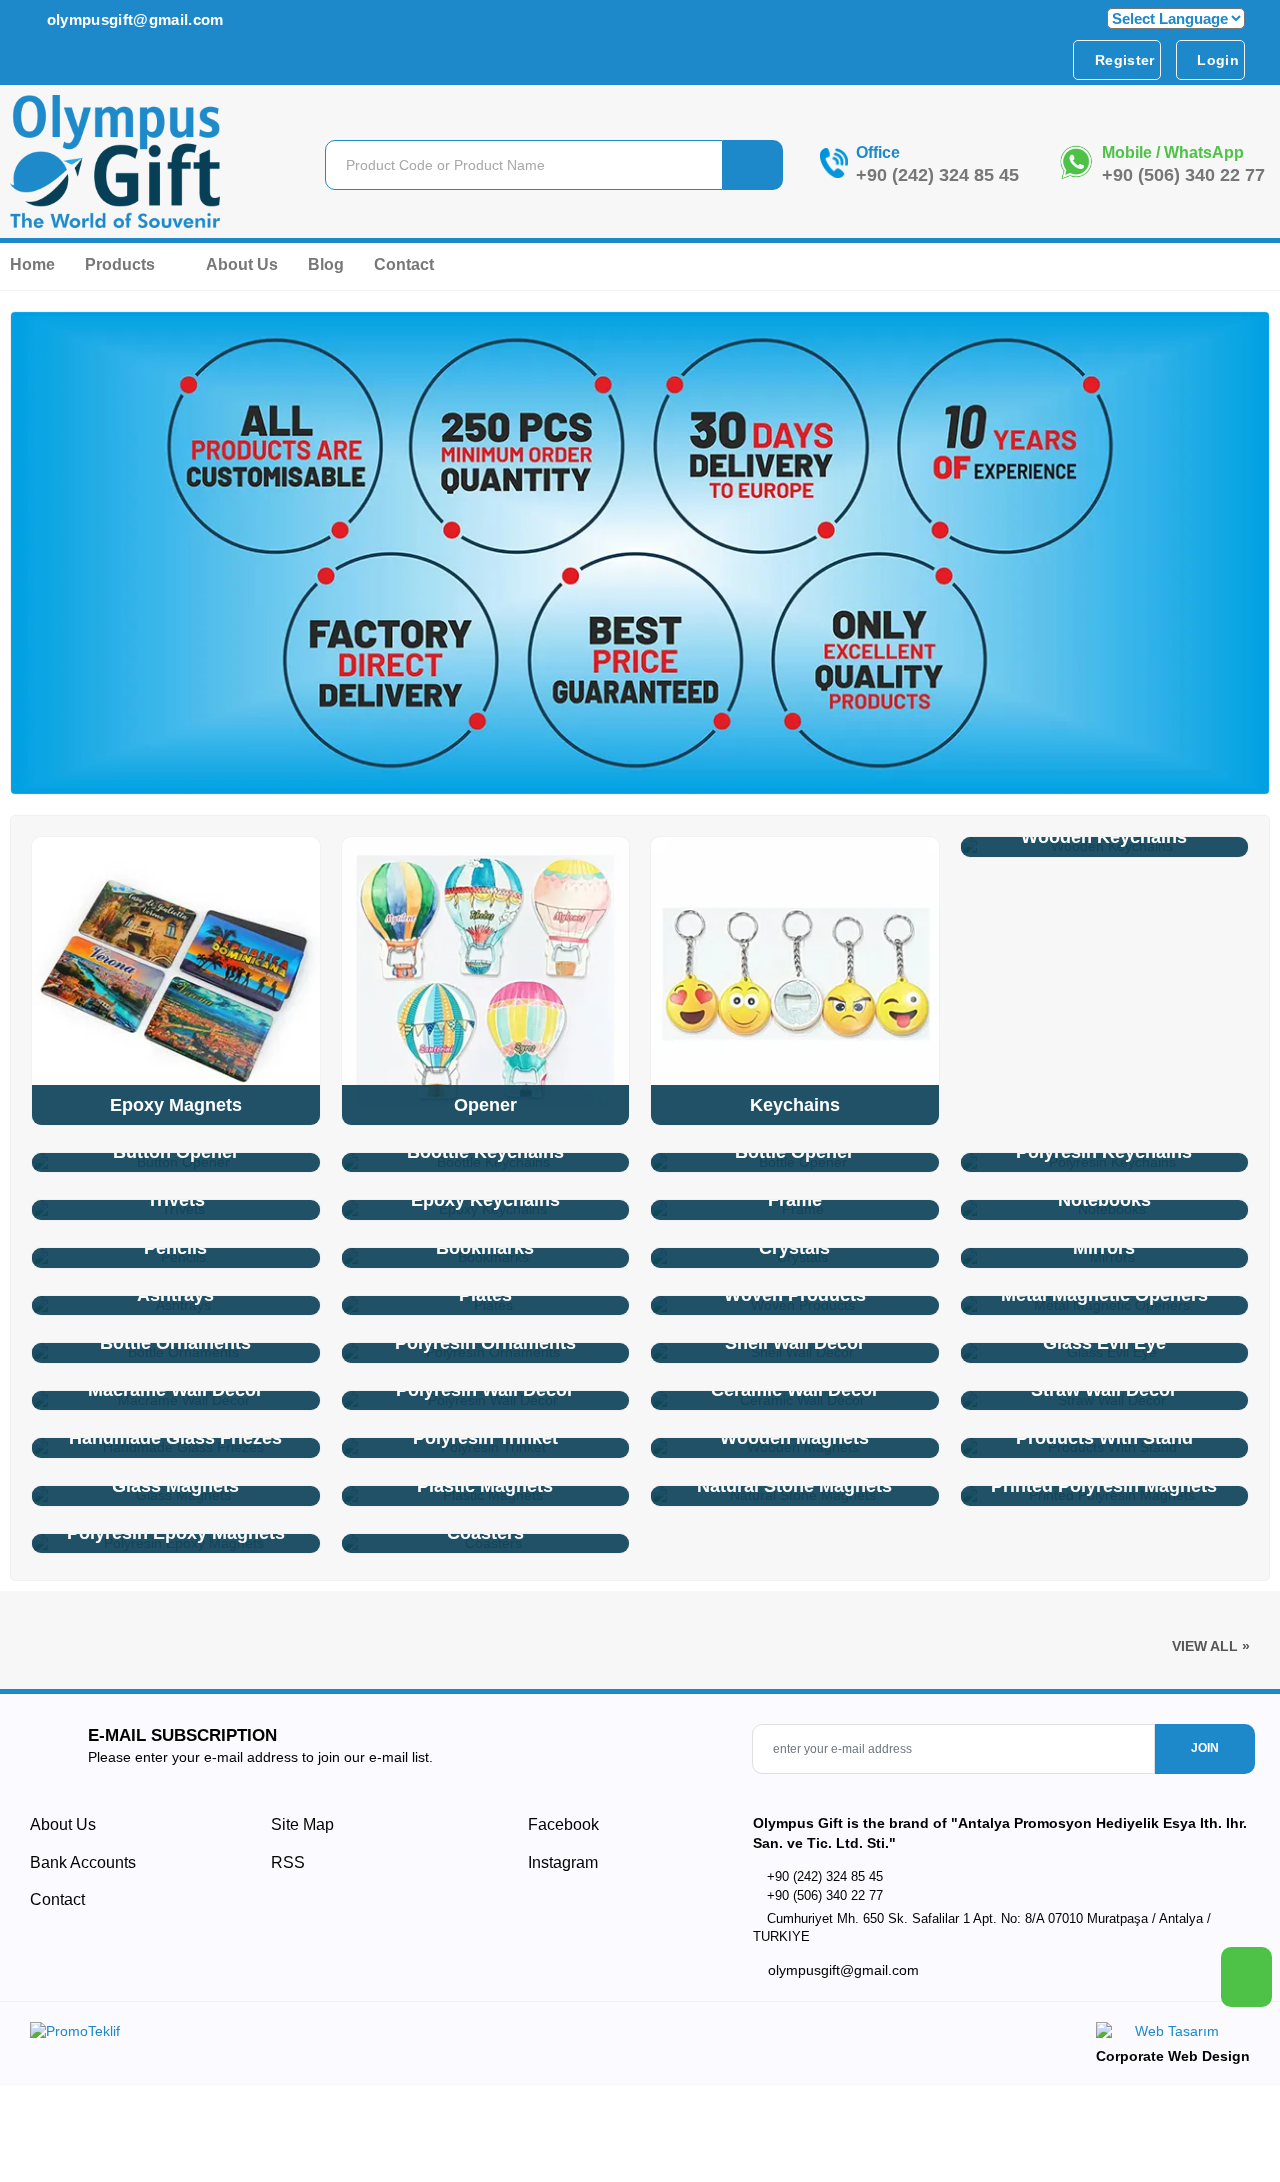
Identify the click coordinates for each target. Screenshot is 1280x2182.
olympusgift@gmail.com (132, 19)
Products (122, 264)
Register (1123, 60)
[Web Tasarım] (1173, 2034)
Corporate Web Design (1173, 2056)
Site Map (302, 1824)
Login (1216, 60)
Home (32, 264)
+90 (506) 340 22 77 (1183, 175)
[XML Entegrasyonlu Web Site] (330, 2035)
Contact (404, 264)
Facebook (561, 1824)
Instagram (561, 1862)
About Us (242, 264)
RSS (288, 1862)
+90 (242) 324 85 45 (937, 175)
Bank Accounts (83, 1862)
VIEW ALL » (1211, 1646)
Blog (326, 264)
